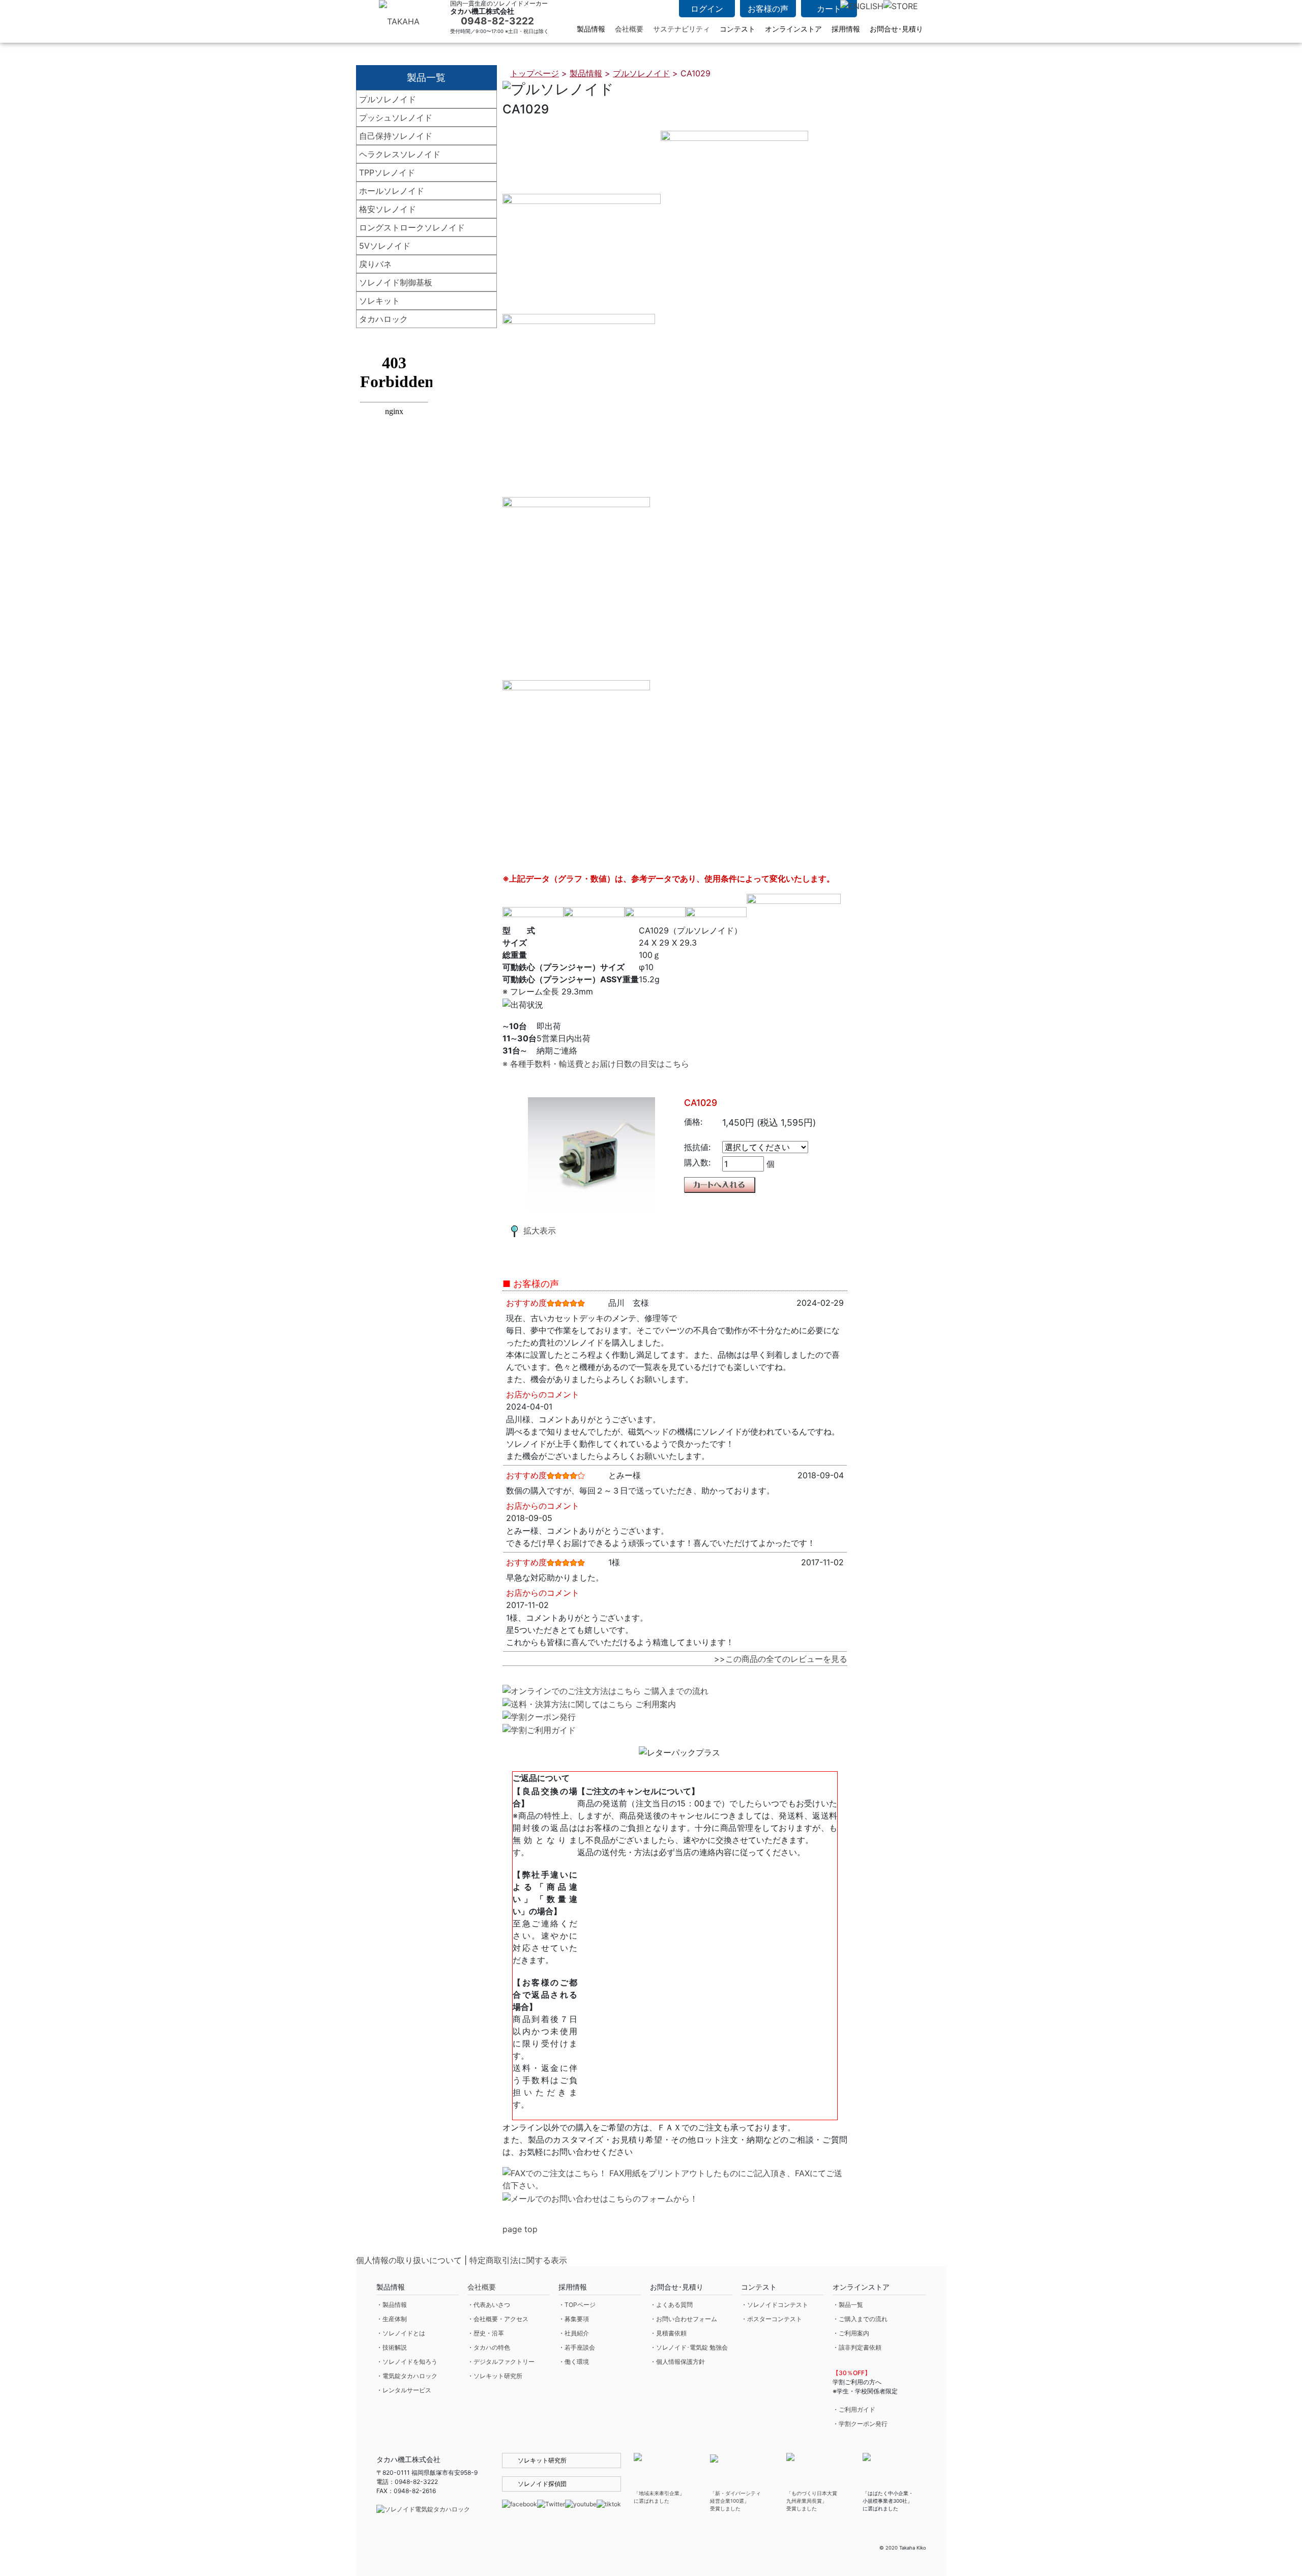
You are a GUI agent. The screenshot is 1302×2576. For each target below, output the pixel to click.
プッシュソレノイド (396, 118)
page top (520, 2229)
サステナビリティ (682, 29)
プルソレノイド (388, 99)
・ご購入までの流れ (860, 2319)
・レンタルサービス (404, 2390)
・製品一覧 (848, 2305)
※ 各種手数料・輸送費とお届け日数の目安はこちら (596, 1064)
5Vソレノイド (385, 246)
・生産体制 (392, 2319)
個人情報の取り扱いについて (409, 2260)
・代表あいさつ (489, 2305)
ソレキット (379, 301)
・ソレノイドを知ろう (407, 2362)
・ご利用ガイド (854, 2409)
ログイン (707, 9)
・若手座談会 (577, 2347)
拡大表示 (540, 1231)
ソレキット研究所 (542, 2460)
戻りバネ (375, 264)
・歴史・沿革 (486, 2333)
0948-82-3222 (497, 21)
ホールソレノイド (392, 191)
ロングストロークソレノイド (412, 227)
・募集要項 (574, 2319)
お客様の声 (768, 9)
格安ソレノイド (388, 209)
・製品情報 (392, 2305)
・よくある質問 (671, 2305)
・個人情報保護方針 (677, 2362)
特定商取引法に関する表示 (518, 2260)
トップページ (535, 73)
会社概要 (629, 29)
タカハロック (383, 319)
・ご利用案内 (851, 2333)
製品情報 (586, 73)
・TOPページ (577, 2305)
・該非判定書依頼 (857, 2347)
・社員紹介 (574, 2333)
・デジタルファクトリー (501, 2362)
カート (829, 9)
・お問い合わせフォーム (684, 2319)
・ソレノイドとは (401, 2333)
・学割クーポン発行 (860, 2424)
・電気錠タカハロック (407, 2376)
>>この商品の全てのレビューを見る (781, 1659)
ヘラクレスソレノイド (400, 154)
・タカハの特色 (489, 2347)
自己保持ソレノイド (396, 136)
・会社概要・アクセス (498, 2319)
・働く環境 (574, 2362)
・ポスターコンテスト (772, 2319)
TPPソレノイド (387, 172)
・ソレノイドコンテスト (775, 2305)
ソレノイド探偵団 (542, 2484)
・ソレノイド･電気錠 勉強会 (689, 2347)
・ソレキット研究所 (495, 2376)
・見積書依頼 (668, 2333)
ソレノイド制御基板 (396, 282)
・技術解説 (392, 2347)
